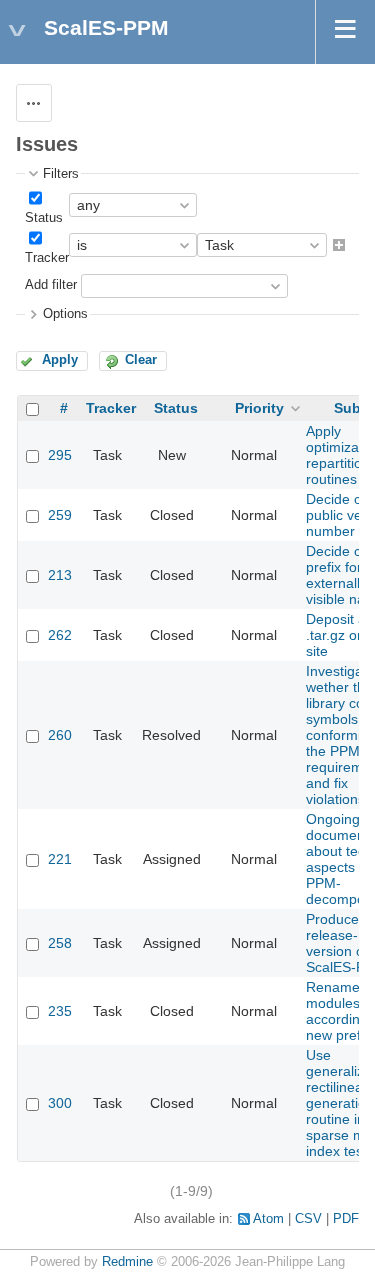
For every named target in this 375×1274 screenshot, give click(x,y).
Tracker (47, 258)
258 (60, 943)
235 (60, 1011)
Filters (61, 174)
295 (60, 455)
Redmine (127, 1262)
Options (65, 314)
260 (60, 735)
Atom (268, 1219)
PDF (346, 1219)
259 (60, 515)
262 (60, 635)
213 (60, 575)
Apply (60, 360)
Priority (259, 408)
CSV (308, 1219)
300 (60, 1103)
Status (44, 218)
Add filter (51, 286)
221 (60, 859)
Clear (141, 360)
